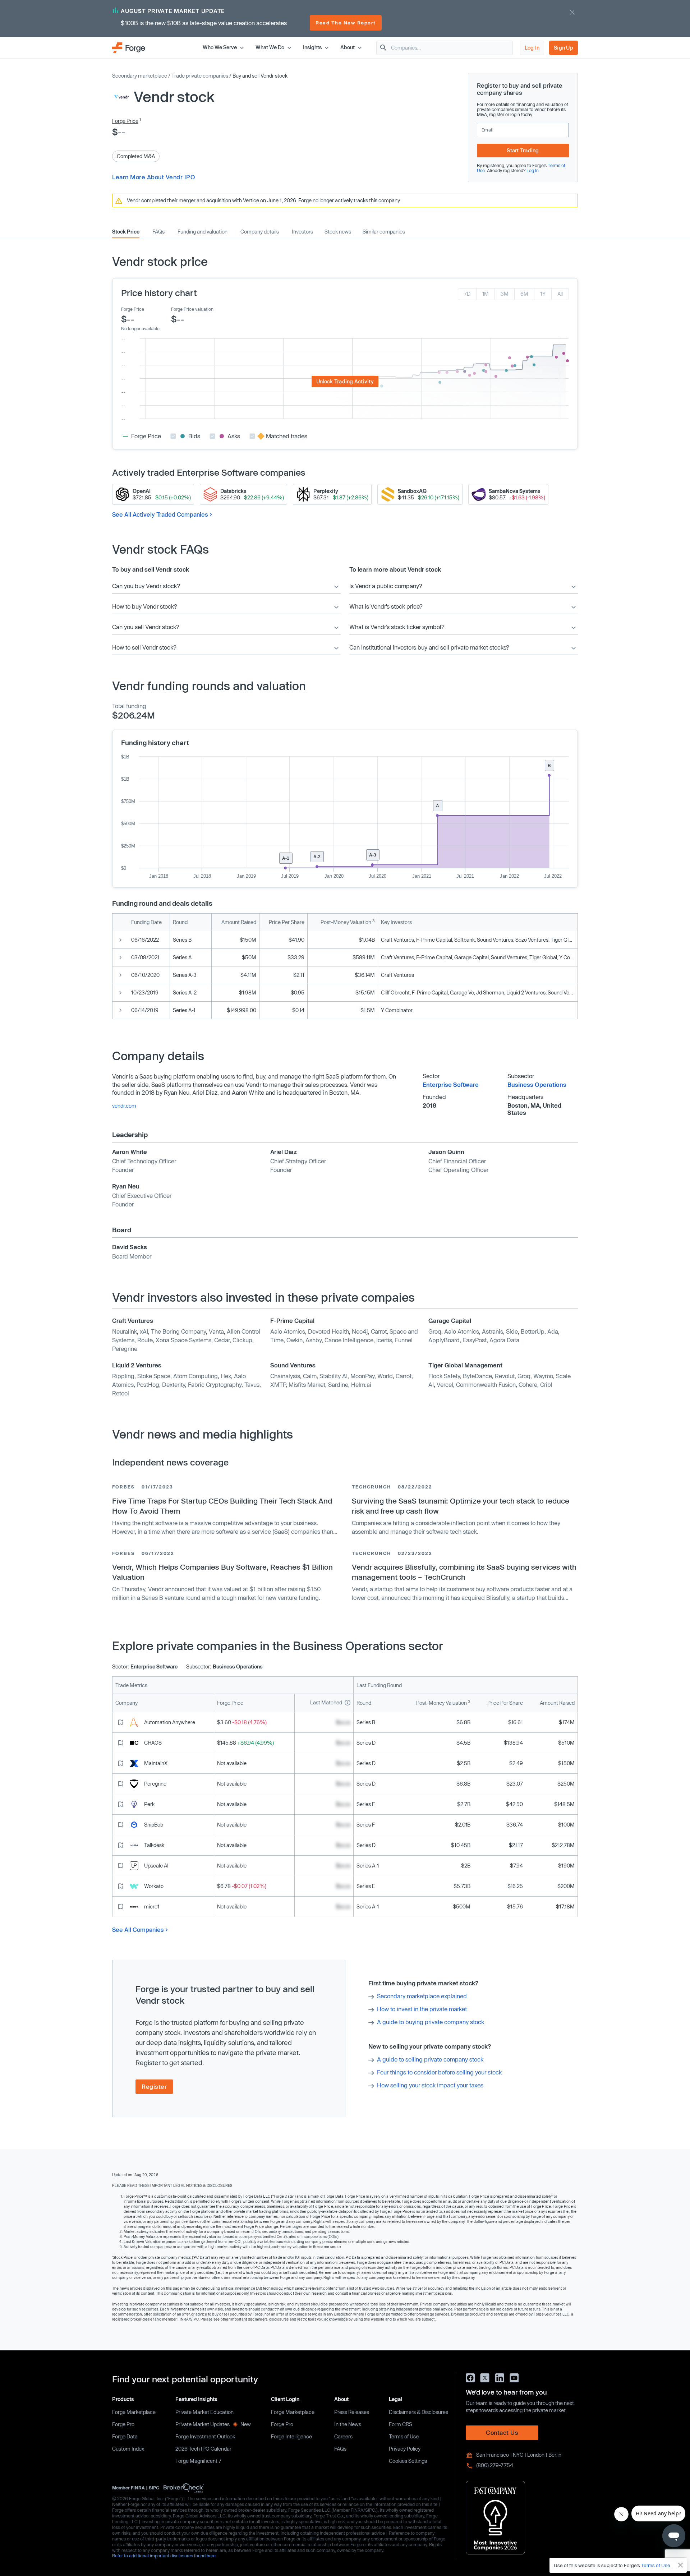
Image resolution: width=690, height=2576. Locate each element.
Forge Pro (123, 2424)
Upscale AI (156, 1866)
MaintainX (156, 1763)
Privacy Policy (405, 2449)
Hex (226, 1376)
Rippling (123, 1376)
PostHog (148, 1384)
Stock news (338, 232)
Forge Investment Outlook (205, 2436)
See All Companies (138, 1929)
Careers (343, 2436)
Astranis (493, 1331)
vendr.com (124, 1106)
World (385, 1376)
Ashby (314, 1340)
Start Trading (523, 150)
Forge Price (125, 121)
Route (145, 1340)
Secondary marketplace (140, 76)
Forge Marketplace (134, 2412)
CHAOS (153, 1743)
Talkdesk (154, 1845)
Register (154, 2086)
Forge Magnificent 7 (198, 2461)
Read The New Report (346, 23)
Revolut (505, 1376)
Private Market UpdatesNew (213, 2424)
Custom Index (128, 2449)
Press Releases (352, 2412)
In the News (348, 2424)
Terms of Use (404, 2436)
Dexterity (174, 1384)
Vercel (445, 1384)
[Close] (681, 2565)
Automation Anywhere (170, 1722)
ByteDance (477, 1376)
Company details (260, 232)
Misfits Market (307, 1384)
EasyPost (475, 1340)
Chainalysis (285, 1376)
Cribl (546, 1384)
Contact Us (502, 2432)
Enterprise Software (451, 1084)
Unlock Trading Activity (345, 381)
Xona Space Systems (183, 1340)
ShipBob (154, 1825)
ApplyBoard (444, 1340)
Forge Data (125, 2436)
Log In (532, 48)
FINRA (138, 2488)
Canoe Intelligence (349, 1340)
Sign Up (563, 48)
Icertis (384, 1340)
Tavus (252, 1384)
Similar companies (384, 232)
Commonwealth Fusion (486, 1384)
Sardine (338, 1384)
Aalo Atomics (288, 1331)
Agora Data (504, 1340)
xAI (144, 1331)
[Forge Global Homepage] (129, 47)
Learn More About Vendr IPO (153, 177)
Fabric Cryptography (215, 1384)
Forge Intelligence (291, 2436)
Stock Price (126, 232)
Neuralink (125, 1331)
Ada (553, 1331)
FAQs (158, 232)
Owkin (295, 1340)
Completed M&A (136, 156)
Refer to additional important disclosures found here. (164, 2556)
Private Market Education (204, 2412)
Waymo (543, 1376)
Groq (435, 1331)
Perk (149, 1804)
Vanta (216, 1331)
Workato (154, 1886)
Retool (121, 1393)
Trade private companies (200, 76)
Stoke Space (154, 1376)
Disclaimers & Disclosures (418, 2412)
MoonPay (362, 1376)
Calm (310, 1376)
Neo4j (360, 1331)
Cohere (528, 1384)
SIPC (154, 2488)
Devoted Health (328, 1331)
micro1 (152, 1906)
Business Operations (537, 1084)
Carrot (379, 1331)
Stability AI (333, 1376)
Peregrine (125, 1349)
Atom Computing (195, 1376)
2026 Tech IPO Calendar (203, 2449)
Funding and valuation (203, 232)
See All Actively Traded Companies (160, 514)
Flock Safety (444, 1376)
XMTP (278, 1384)
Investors (302, 232)
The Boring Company (178, 1331)
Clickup (242, 1340)
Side (512, 1331)
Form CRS (401, 2424)
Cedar (222, 1340)
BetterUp (533, 1331)
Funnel (404, 1340)
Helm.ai (361, 1384)
